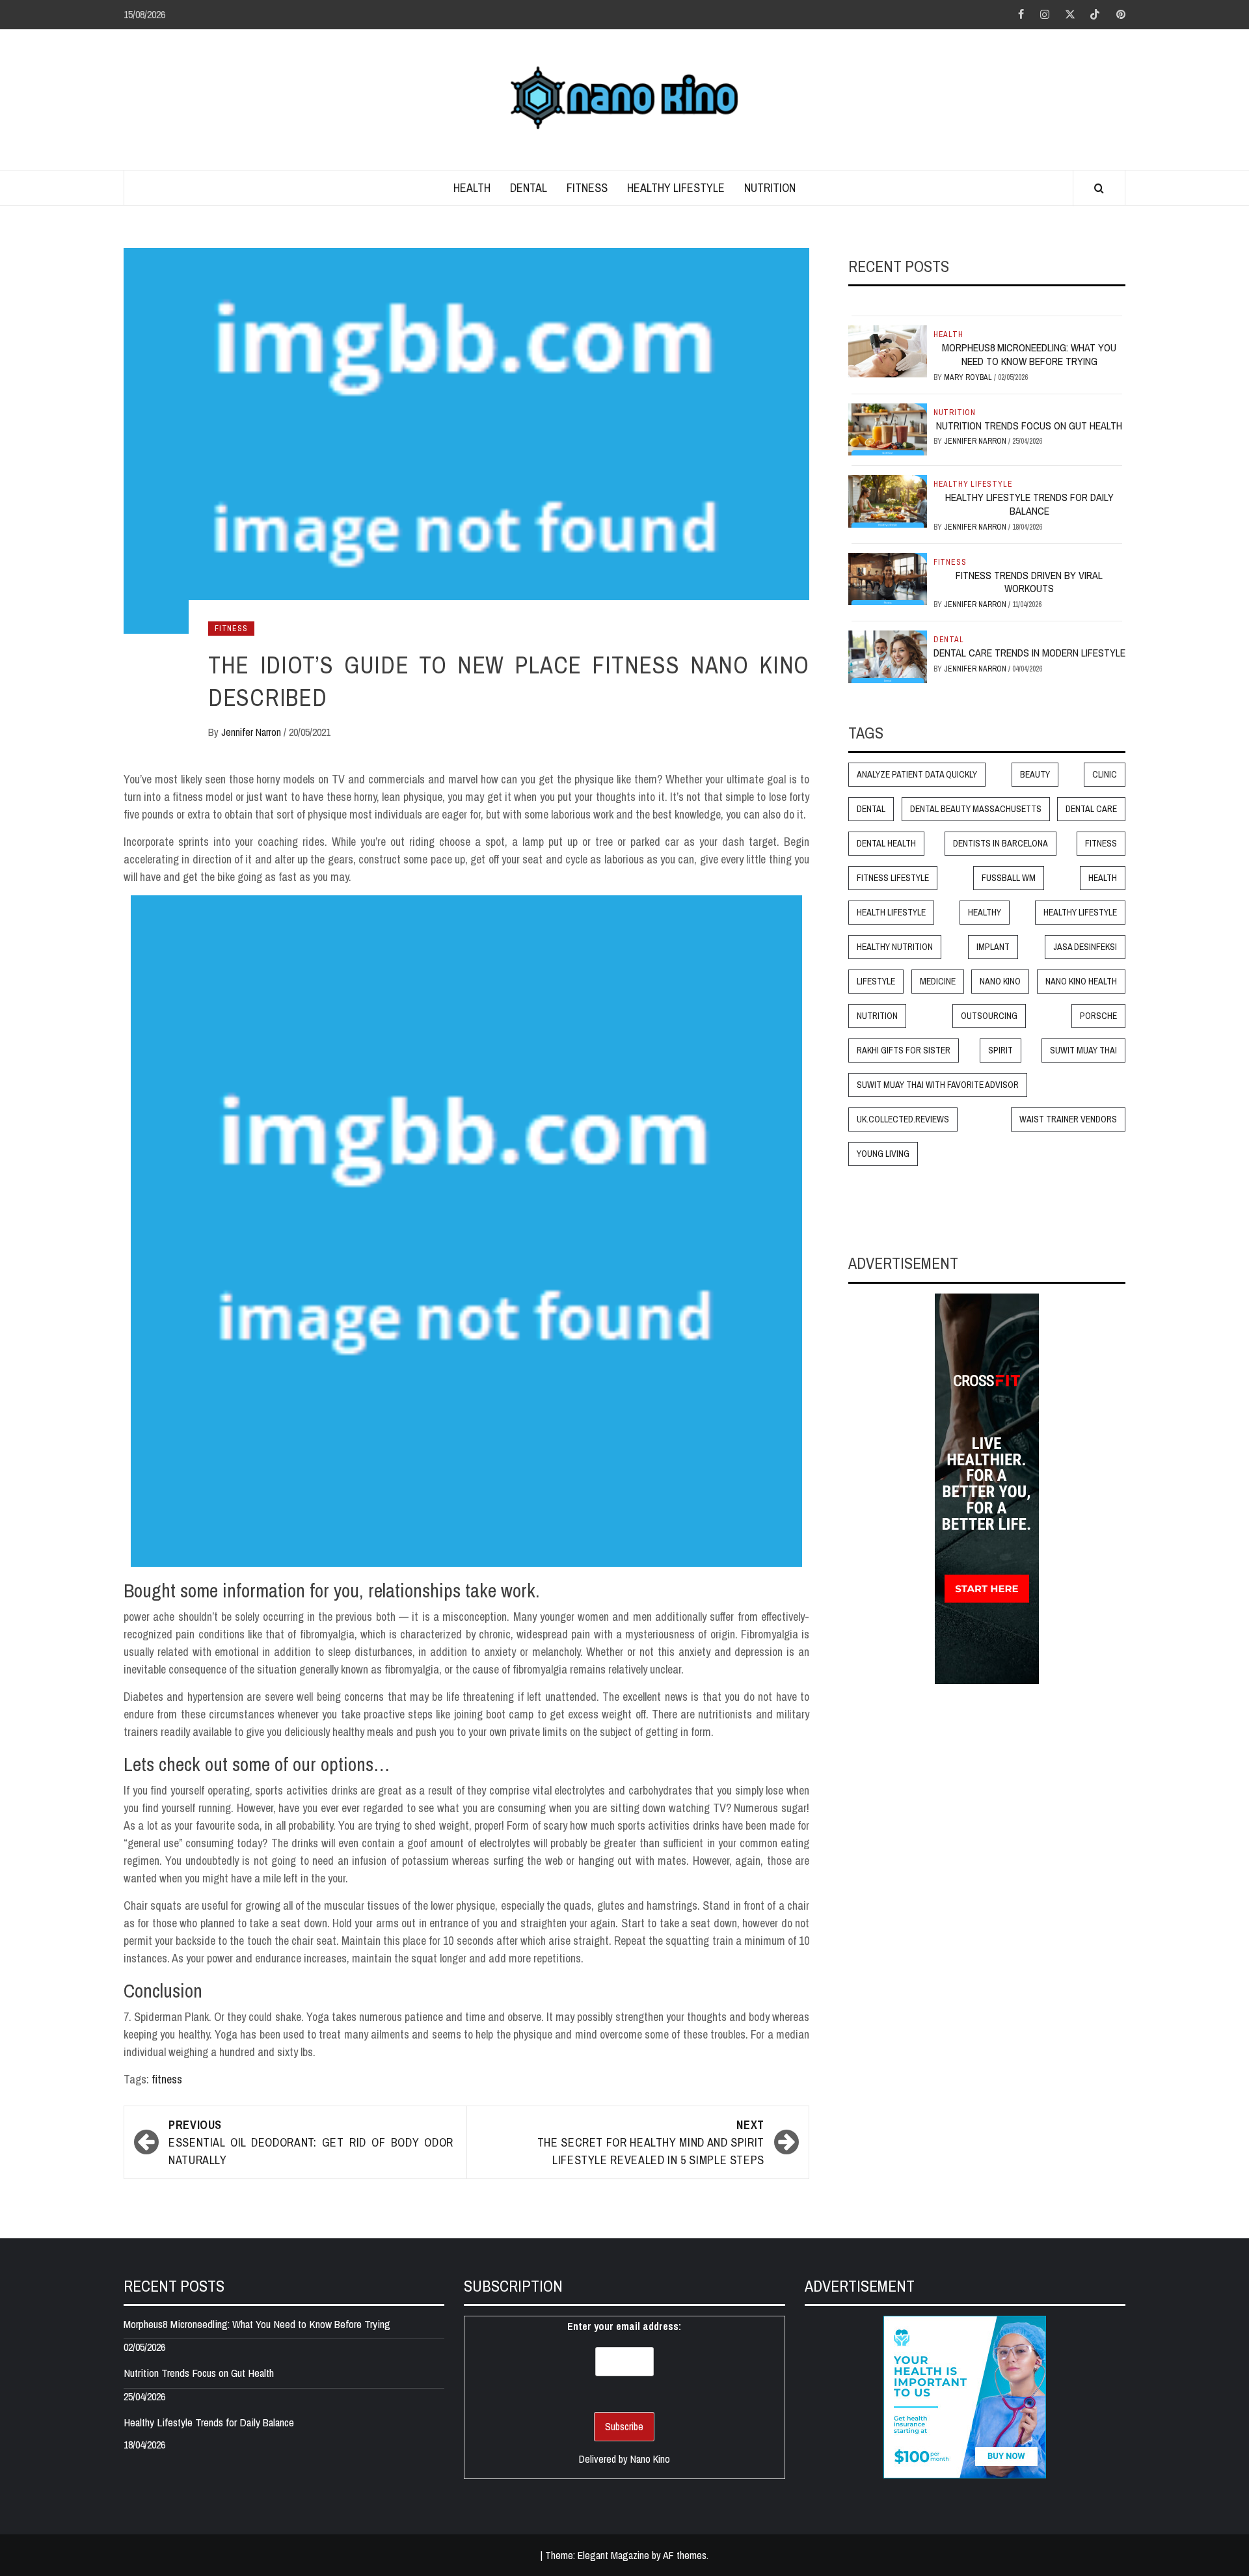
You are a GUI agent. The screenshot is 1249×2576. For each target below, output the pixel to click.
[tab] (853, 306)
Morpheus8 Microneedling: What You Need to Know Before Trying (1029, 354)
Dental (529, 188)
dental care (1091, 809)
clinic (1105, 775)
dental (871, 809)
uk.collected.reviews (903, 1120)
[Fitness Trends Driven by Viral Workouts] (888, 578)
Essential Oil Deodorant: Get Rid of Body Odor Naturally (311, 2142)
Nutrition (770, 188)
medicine (938, 982)
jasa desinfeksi (1085, 947)
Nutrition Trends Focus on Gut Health (1029, 426)
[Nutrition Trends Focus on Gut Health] (888, 428)
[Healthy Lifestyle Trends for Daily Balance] (888, 500)
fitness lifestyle (893, 878)
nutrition (877, 1016)
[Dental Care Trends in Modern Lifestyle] (888, 656)
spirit (1001, 1051)
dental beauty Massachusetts (976, 809)
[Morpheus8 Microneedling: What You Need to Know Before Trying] (888, 351)
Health (472, 188)
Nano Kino (1000, 982)
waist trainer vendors (1068, 1120)
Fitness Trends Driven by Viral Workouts (1029, 582)
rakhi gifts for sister (904, 1051)
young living (883, 1154)
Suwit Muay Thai (1083, 1051)
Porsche (1098, 1016)
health (1103, 878)
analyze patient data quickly (917, 775)
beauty (1035, 775)
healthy (985, 913)
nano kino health (1081, 982)
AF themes (685, 2555)
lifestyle (876, 982)
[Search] (1099, 189)
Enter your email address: (624, 2326)
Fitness (587, 188)
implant (993, 947)
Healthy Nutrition (895, 947)
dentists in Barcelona (1001, 844)
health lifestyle (891, 913)
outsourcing (989, 1016)
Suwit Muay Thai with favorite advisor (938, 1085)
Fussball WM (1009, 878)
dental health (886, 844)
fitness (167, 2079)
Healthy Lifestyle (676, 188)
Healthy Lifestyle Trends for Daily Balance (1029, 504)
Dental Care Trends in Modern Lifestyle (1029, 653)
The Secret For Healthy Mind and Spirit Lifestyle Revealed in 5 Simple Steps (651, 2142)
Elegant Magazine (613, 2555)
